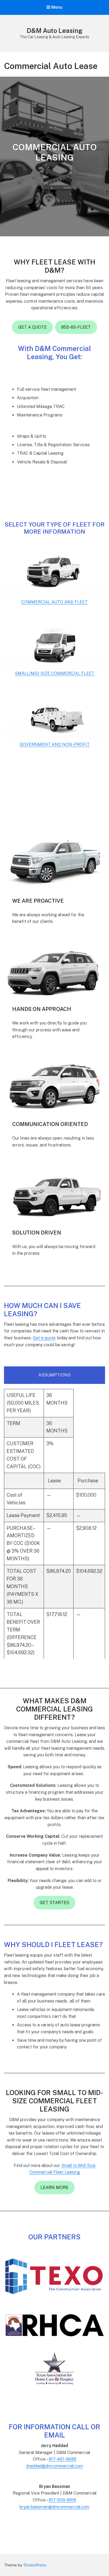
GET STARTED (54, 1903)
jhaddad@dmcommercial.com (55, 2466)
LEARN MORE (54, 2188)
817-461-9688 (62, 2459)
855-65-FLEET (76, 327)
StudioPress (35, 2565)
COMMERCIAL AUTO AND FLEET (54, 602)
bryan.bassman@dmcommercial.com (54, 2507)
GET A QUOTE (33, 327)
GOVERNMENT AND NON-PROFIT (55, 744)
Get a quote (44, 1338)
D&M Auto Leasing (54, 31)
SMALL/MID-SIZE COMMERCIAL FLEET (55, 673)
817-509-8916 (62, 2500)
